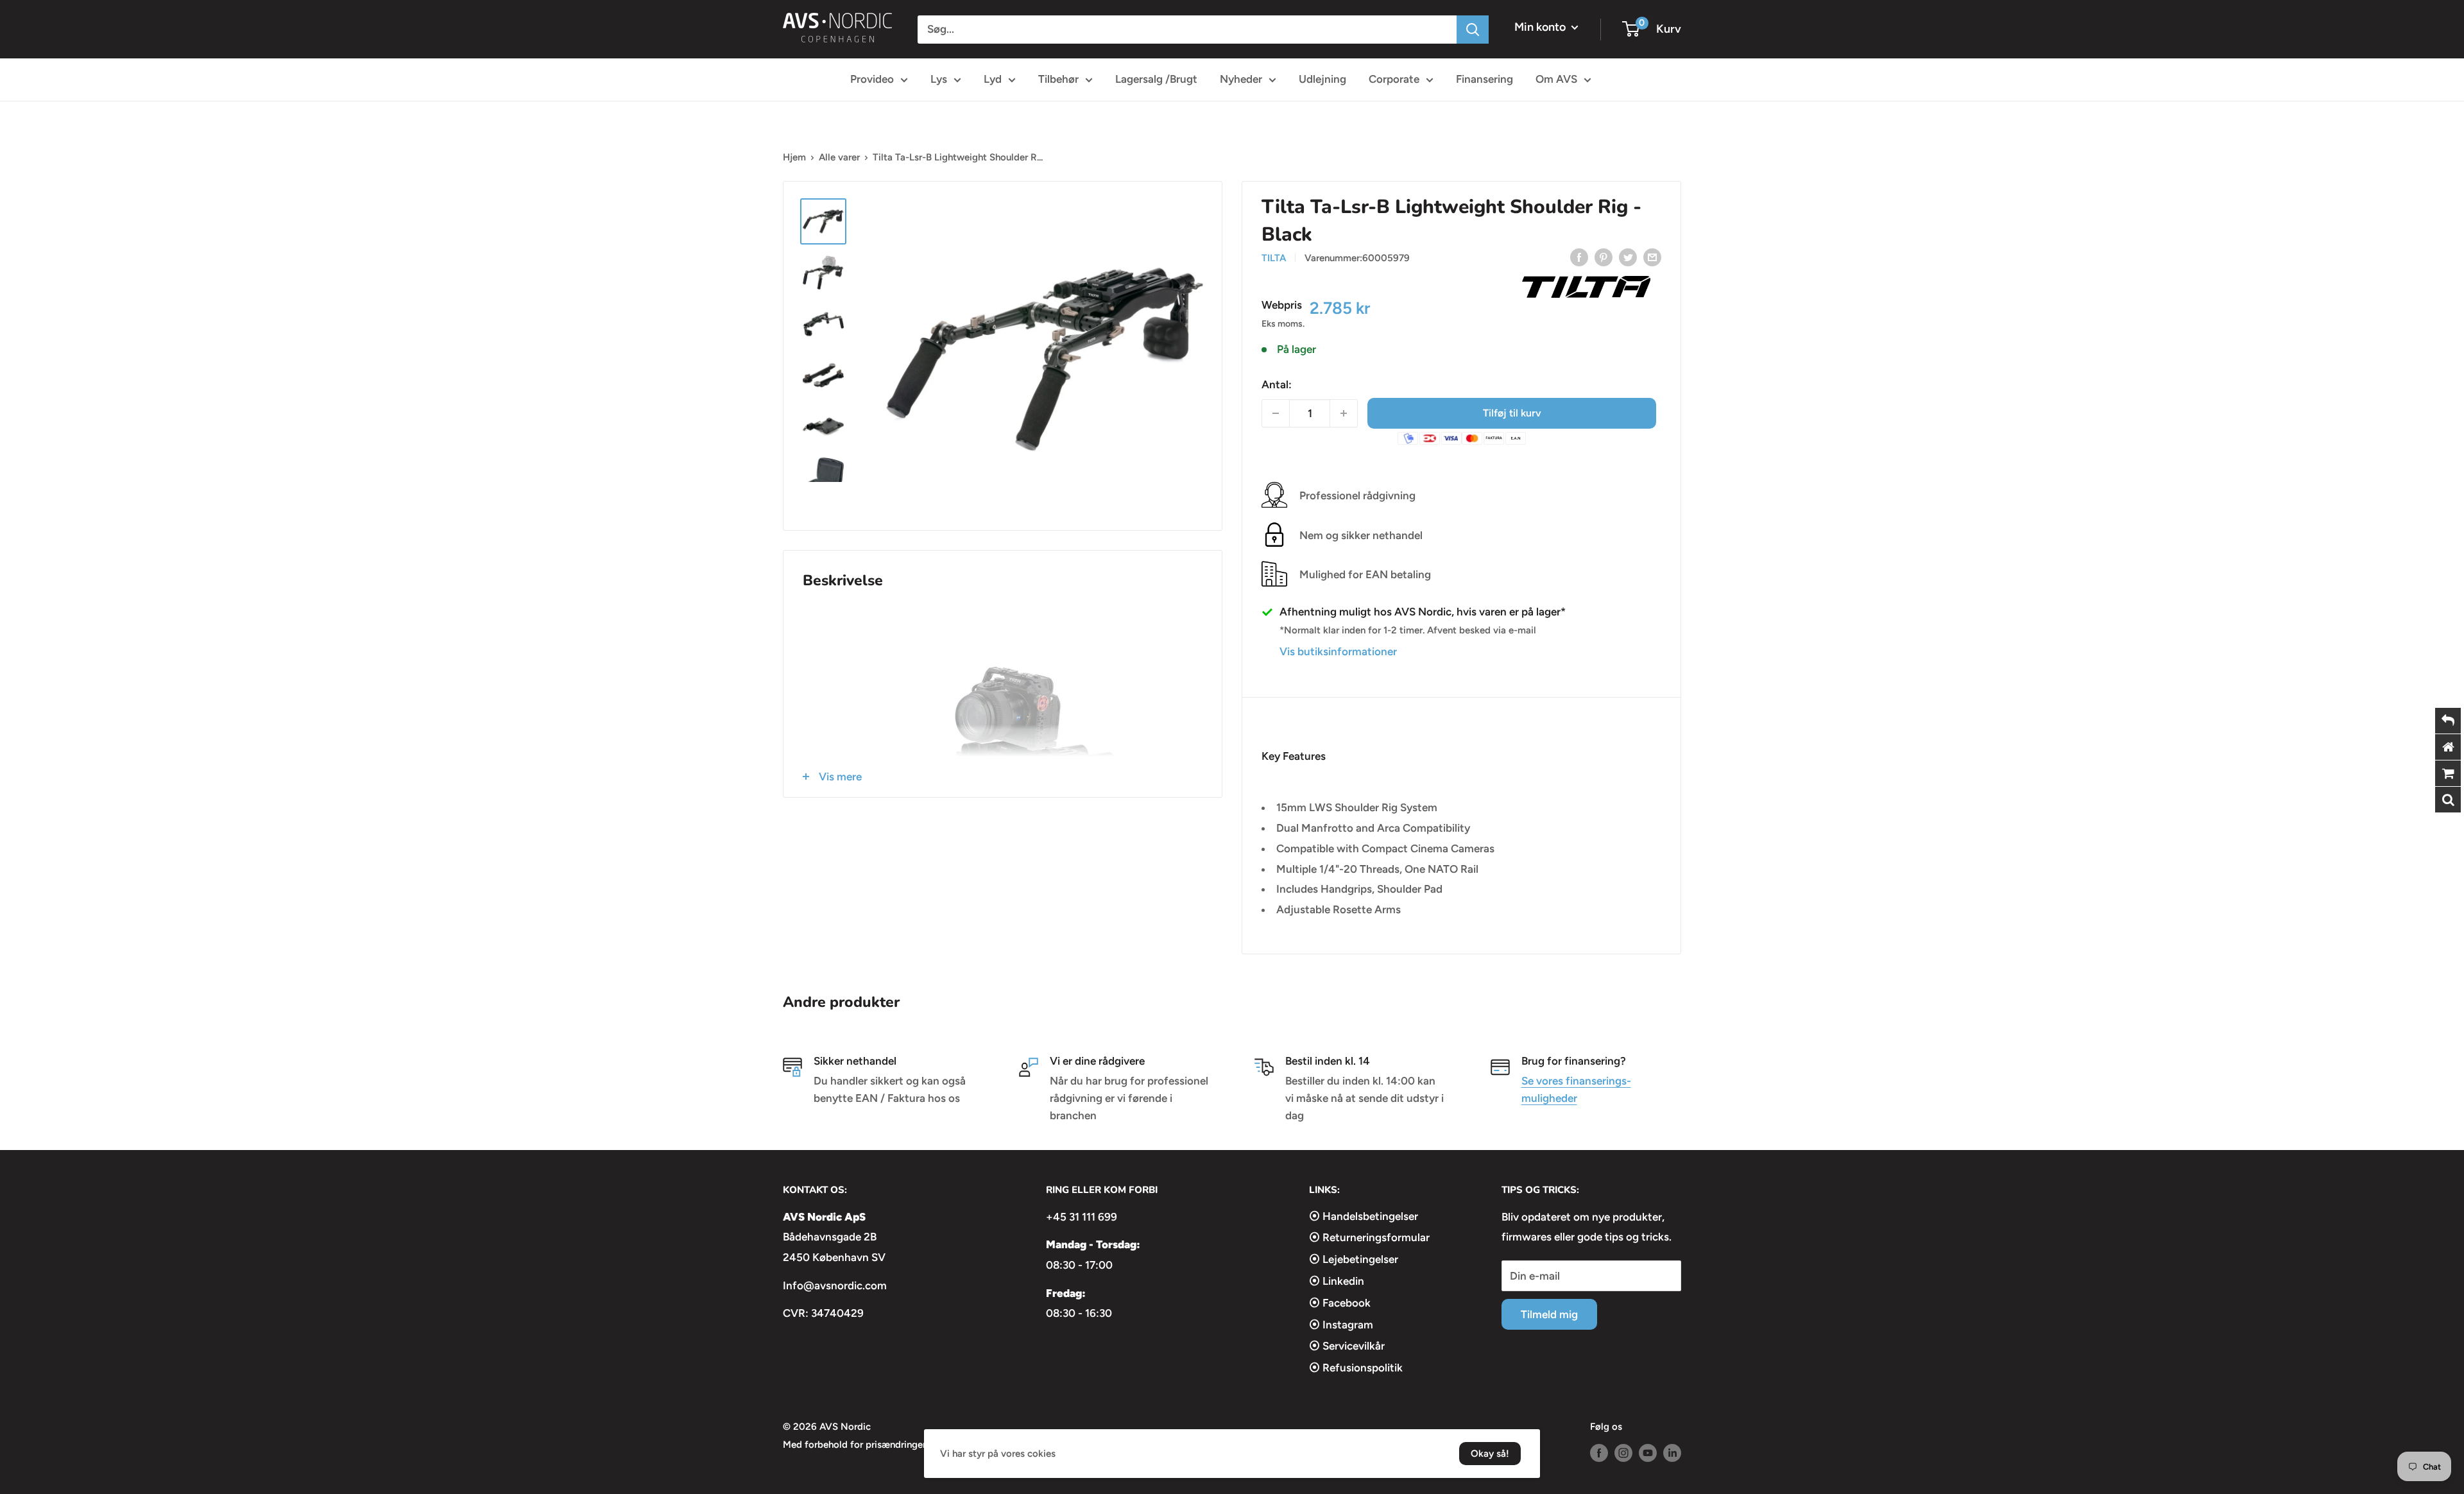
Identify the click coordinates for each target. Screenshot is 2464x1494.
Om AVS (1556, 79)
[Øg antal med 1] (1344, 413)
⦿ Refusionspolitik (1356, 1368)
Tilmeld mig (1549, 1314)
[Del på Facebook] (1579, 257)
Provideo (872, 79)
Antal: (1277, 384)
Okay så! (1490, 1454)
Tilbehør (1058, 79)
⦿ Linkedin (1337, 1281)
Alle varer (839, 157)
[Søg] (1473, 30)
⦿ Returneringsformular (1369, 1237)
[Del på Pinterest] (1604, 257)
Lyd (993, 79)
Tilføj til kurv (1512, 413)
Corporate (1394, 79)
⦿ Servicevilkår (1347, 1346)
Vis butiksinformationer (1338, 651)
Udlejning (1322, 79)
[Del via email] (1652, 257)
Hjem (794, 157)
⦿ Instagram (1341, 1325)
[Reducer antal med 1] (1276, 413)
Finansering (1484, 79)
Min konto (1541, 27)
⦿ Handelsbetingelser (1364, 1216)
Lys (939, 79)
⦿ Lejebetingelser (1354, 1259)
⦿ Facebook (1340, 1303)
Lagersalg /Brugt (1156, 79)
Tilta (1274, 258)
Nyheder (1241, 79)
